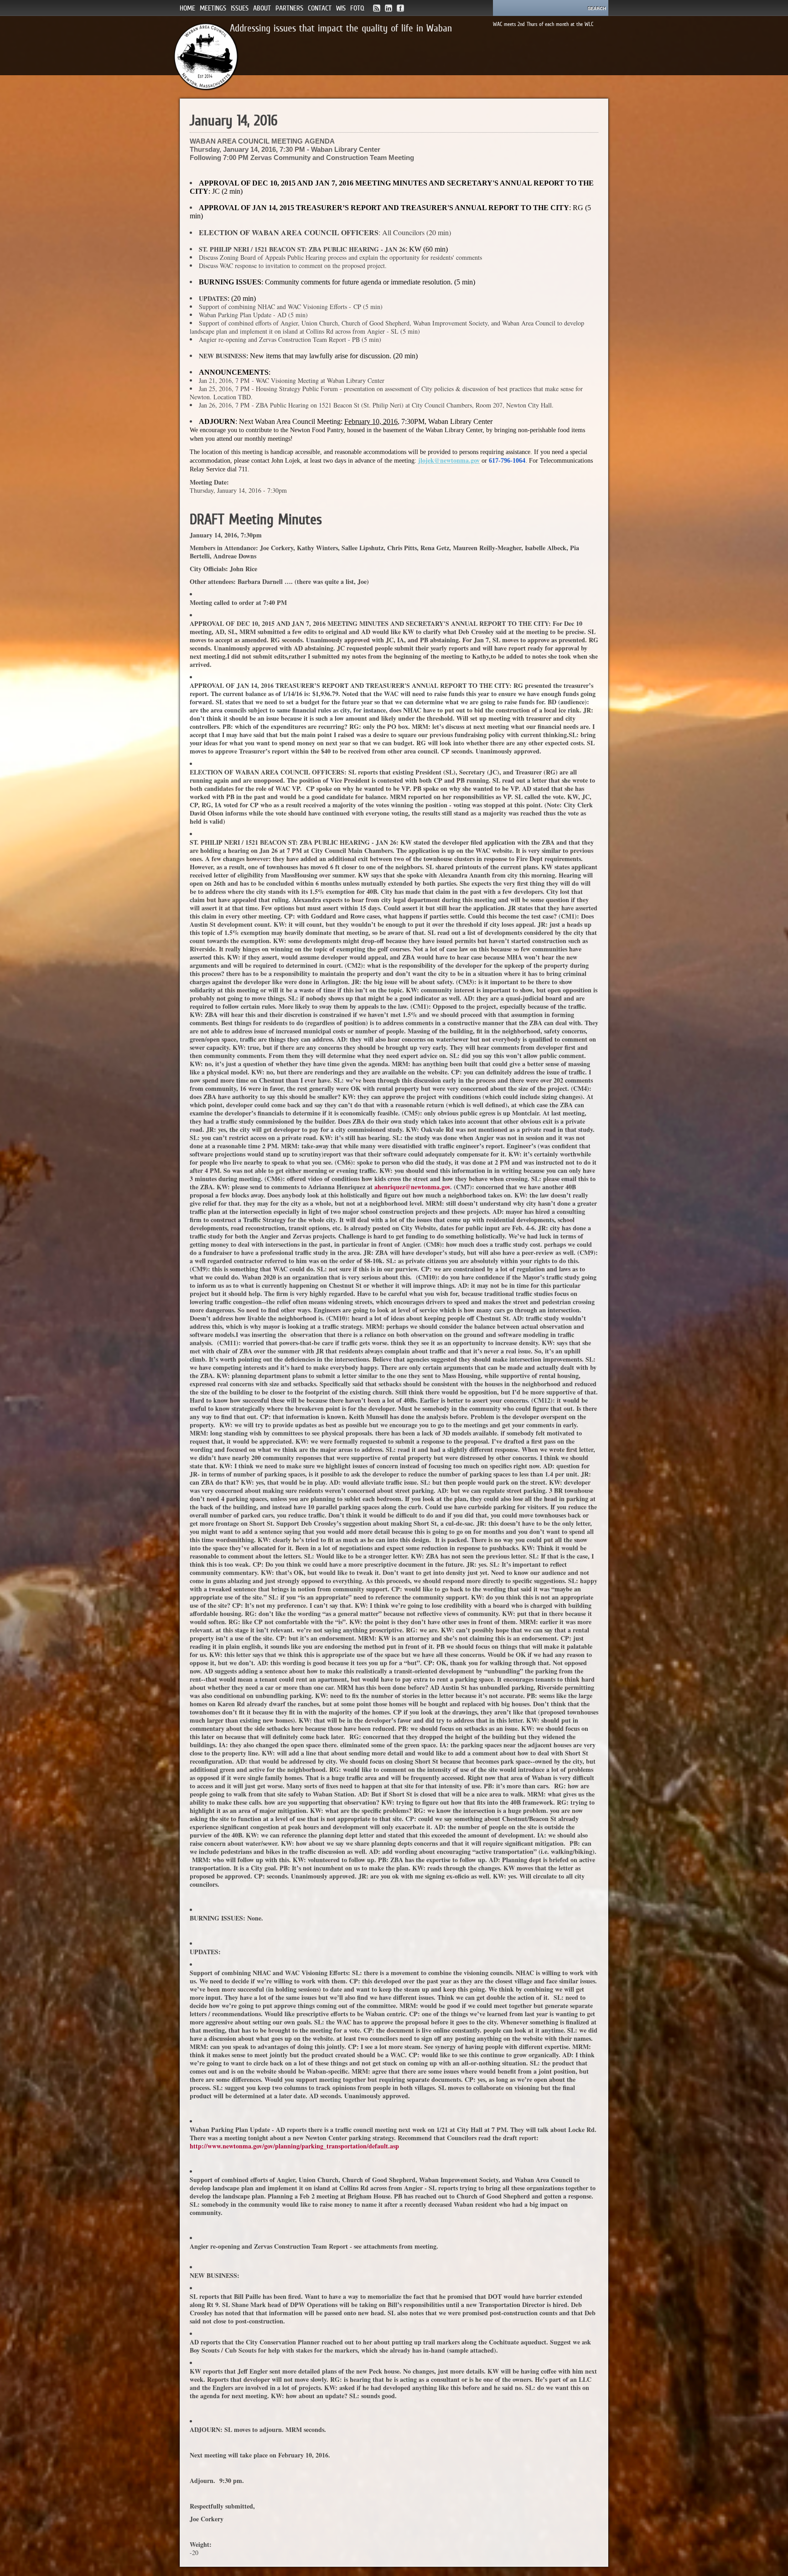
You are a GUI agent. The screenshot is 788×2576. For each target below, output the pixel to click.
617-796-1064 (507, 461)
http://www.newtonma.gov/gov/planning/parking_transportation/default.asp (294, 2146)
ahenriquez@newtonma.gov (412, 1187)
